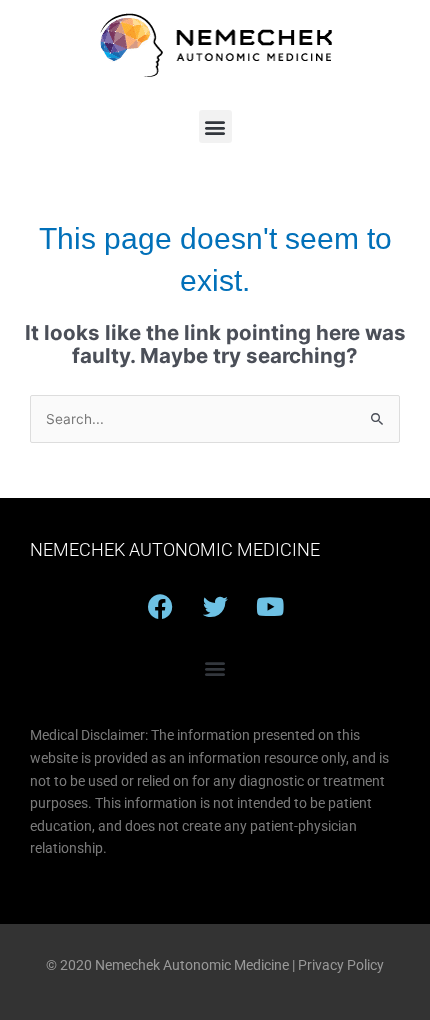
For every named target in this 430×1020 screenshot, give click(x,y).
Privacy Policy (341, 965)
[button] (215, 126)
